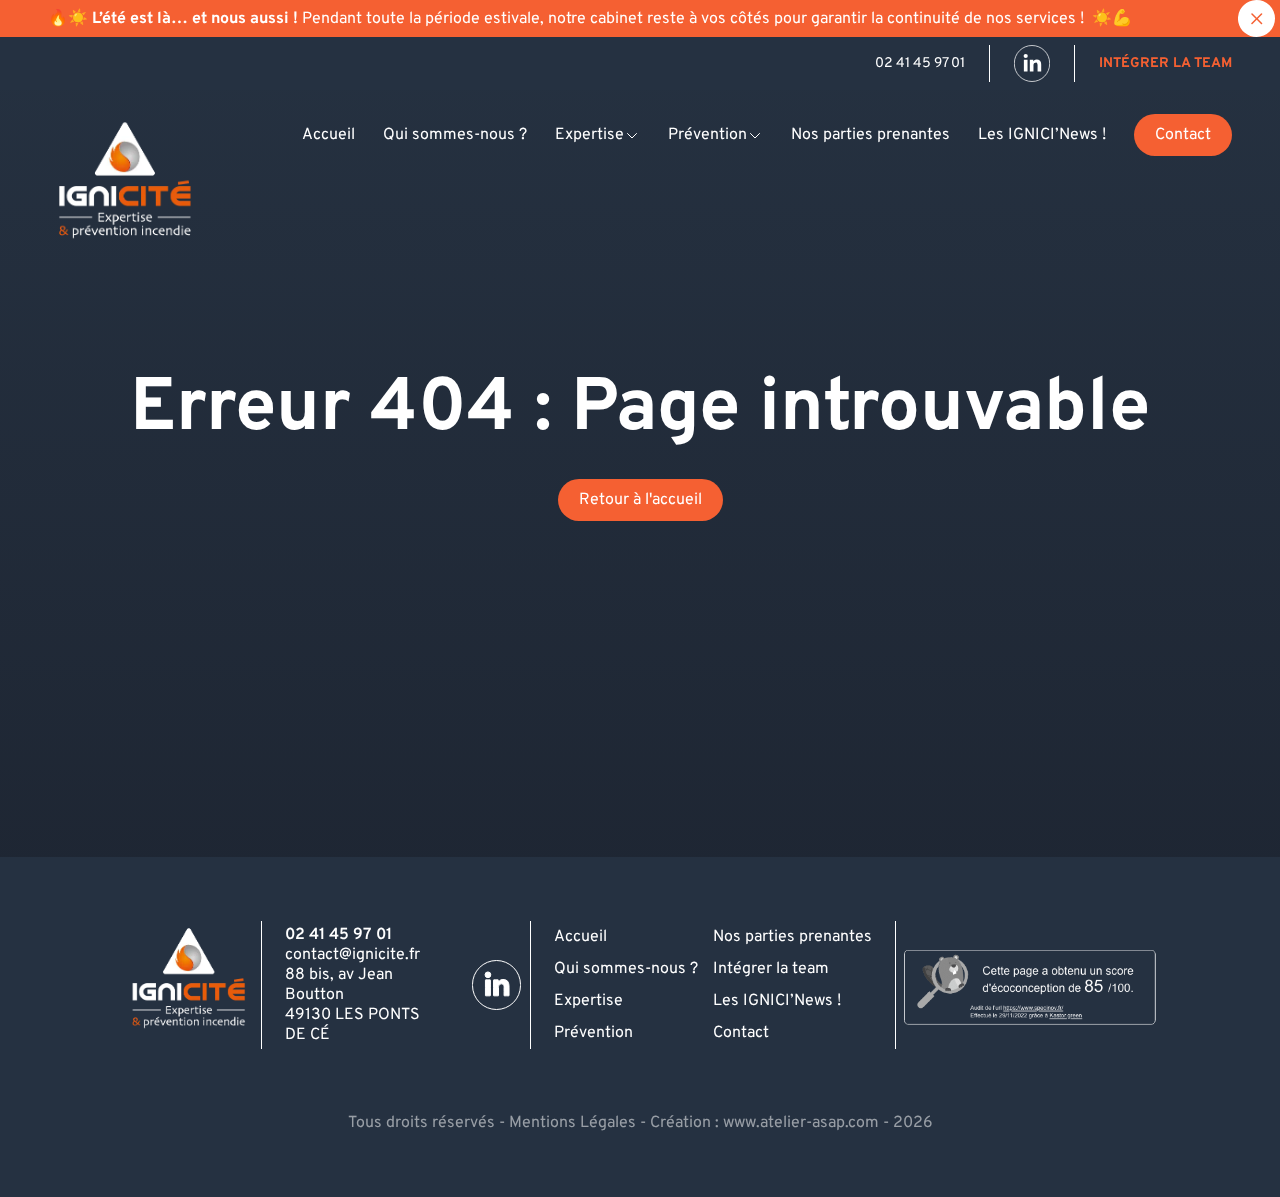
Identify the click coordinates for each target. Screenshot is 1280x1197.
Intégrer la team (1165, 63)
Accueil (328, 135)
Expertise (589, 135)
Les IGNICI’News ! (1042, 135)
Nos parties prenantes (870, 135)
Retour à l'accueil (640, 500)
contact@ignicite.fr (352, 955)
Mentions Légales (572, 1123)
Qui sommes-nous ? (455, 135)
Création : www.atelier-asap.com (764, 1123)
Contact (1183, 135)
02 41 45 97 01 (920, 63)
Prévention (707, 135)
